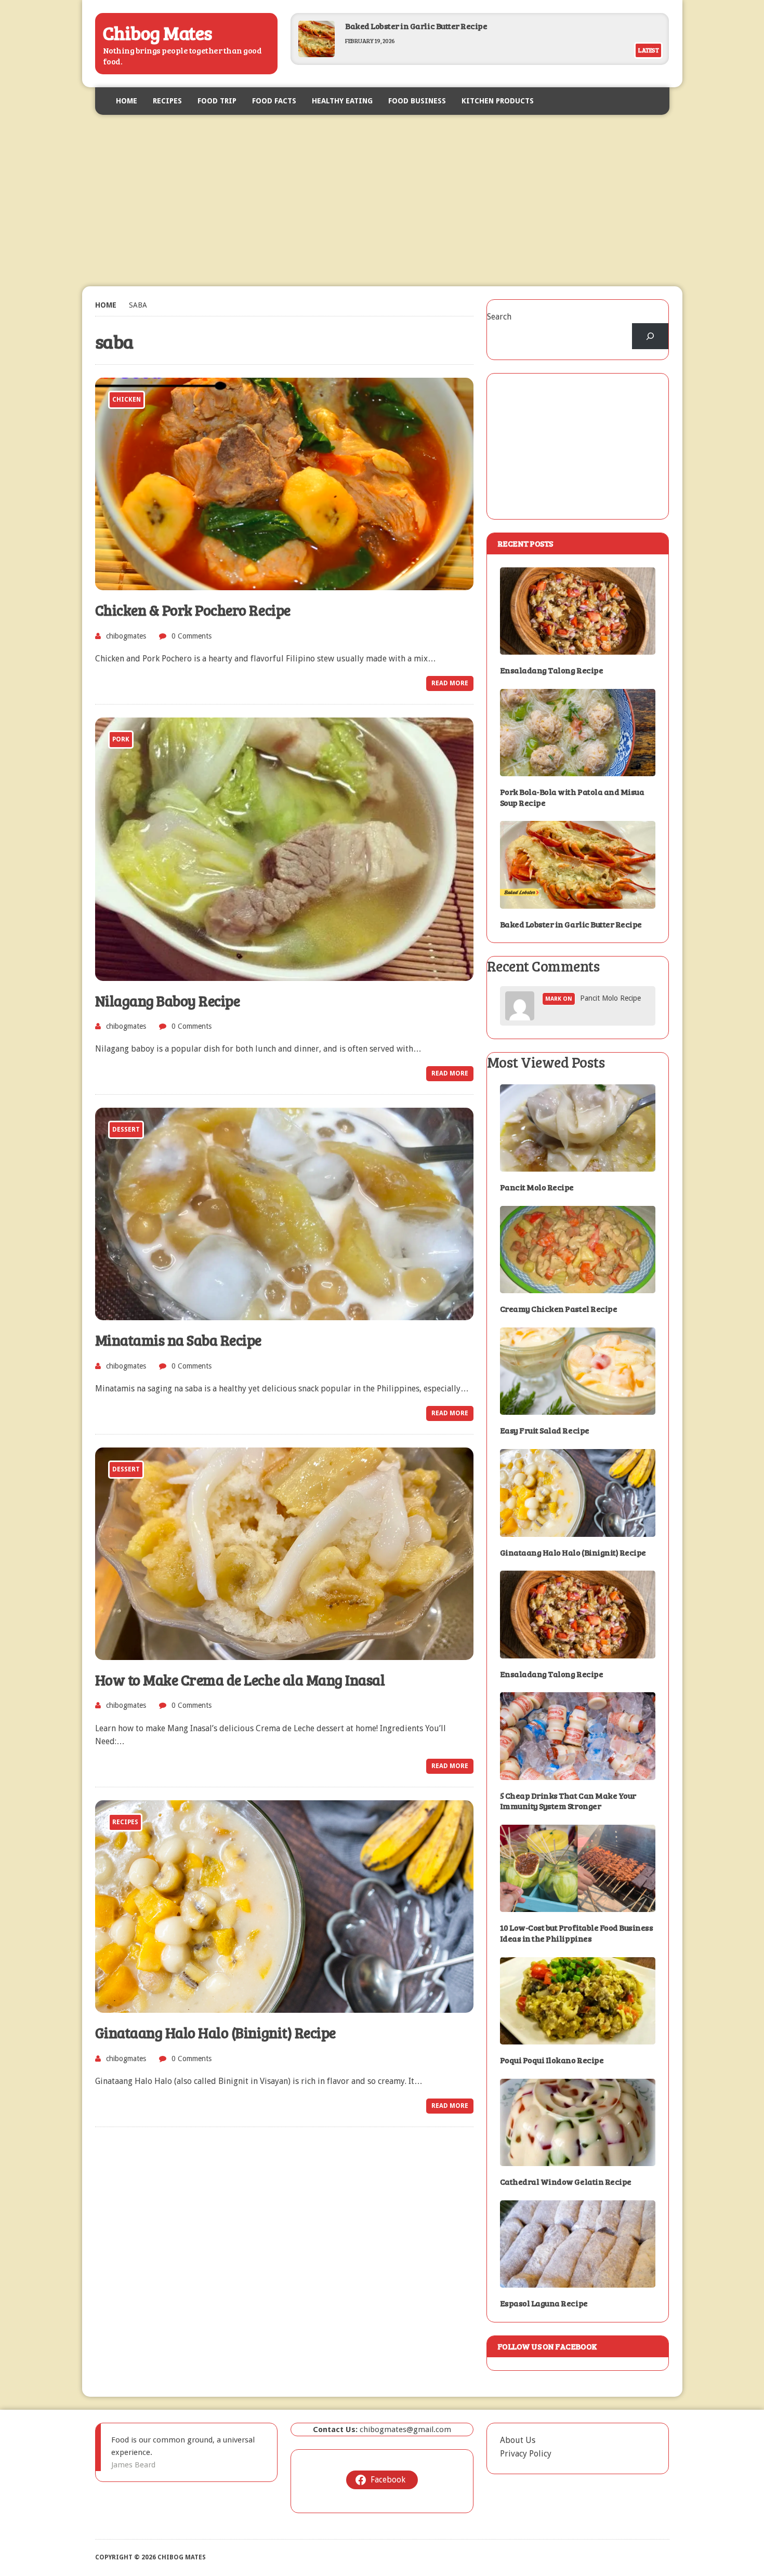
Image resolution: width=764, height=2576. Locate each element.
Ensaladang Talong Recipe (551, 670)
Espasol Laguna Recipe (544, 2303)
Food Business (417, 101)
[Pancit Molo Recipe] (578, 1165)
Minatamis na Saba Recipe (178, 1340)
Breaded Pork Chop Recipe (396, 35)
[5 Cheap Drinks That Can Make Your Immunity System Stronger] (578, 1773)
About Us (518, 2440)
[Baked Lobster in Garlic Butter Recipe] (578, 902)
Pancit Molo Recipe (610, 998)
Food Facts (274, 101)
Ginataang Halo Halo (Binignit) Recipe (215, 2033)
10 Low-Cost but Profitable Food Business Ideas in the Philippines (577, 1933)
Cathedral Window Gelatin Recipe (566, 2181)
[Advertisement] (382, 201)
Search (499, 317)
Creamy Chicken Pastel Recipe (559, 1309)
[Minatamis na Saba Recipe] (284, 1314)
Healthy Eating (342, 101)
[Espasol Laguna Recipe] (578, 2281)
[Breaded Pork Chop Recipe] (317, 64)
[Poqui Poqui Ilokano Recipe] (578, 2038)
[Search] (650, 336)
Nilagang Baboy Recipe (168, 1001)
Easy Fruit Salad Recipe (545, 1430)
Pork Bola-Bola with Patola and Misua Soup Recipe (572, 797)
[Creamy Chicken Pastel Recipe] (578, 1287)
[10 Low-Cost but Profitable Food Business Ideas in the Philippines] (578, 1906)
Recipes (167, 101)
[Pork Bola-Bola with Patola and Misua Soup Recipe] (578, 769)
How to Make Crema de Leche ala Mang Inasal (240, 1680)
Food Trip (217, 101)
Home (127, 101)
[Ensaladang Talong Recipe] (578, 648)
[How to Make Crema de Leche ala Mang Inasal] (284, 1653)
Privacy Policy (526, 2454)
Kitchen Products (498, 101)
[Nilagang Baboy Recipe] (284, 974)
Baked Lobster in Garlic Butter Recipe (416, 26)
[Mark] (520, 1014)
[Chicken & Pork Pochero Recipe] (284, 584)
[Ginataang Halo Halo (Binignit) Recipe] (284, 2006)
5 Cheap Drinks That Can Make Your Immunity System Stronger (568, 1801)
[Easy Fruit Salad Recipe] (578, 1408)
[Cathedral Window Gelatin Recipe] (578, 2160)
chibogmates (126, 636)
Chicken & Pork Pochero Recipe (193, 610)
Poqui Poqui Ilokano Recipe (552, 2060)
